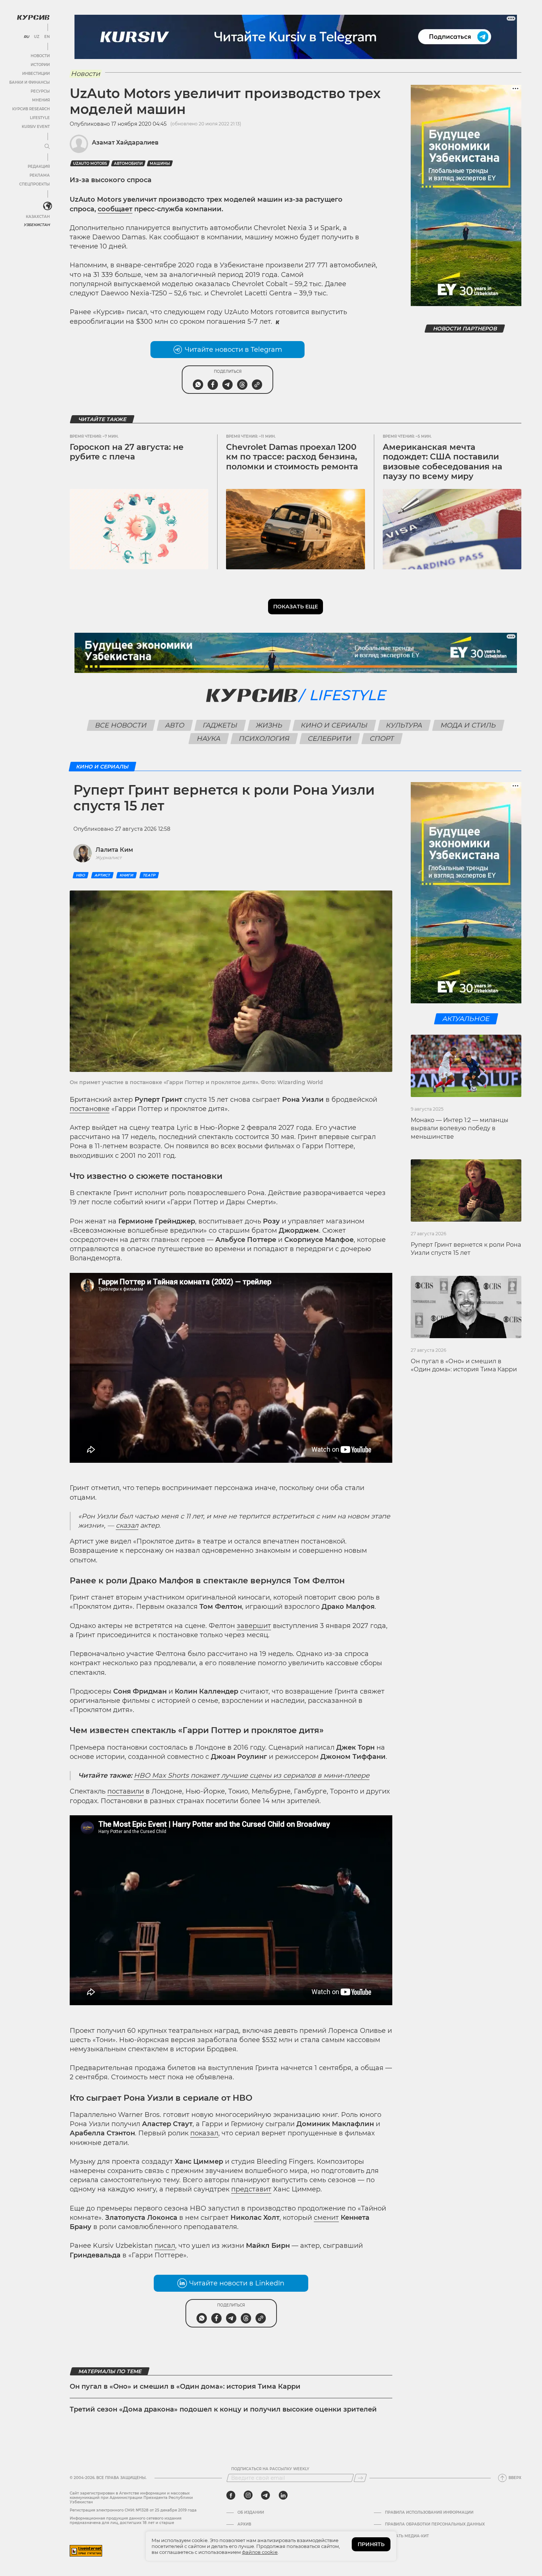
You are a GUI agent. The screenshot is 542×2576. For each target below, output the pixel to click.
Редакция (39, 166)
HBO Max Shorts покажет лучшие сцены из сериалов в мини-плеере (252, 1775)
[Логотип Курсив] (33, 17)
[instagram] (248, 2495)
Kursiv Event (36, 127)
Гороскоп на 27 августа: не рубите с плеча (127, 452)
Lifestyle (40, 118)
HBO (81, 875)
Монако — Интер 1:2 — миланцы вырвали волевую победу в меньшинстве (460, 1128)
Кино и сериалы (334, 725)
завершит (254, 1626)
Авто (175, 725)
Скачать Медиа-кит (407, 2536)
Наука (209, 739)
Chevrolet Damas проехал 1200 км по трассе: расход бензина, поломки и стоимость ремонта (292, 457)
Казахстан (38, 217)
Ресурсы (40, 91)
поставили (126, 1791)
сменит (326, 2218)
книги (126, 875)
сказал (127, 1525)
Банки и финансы (29, 82)
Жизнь (269, 725)
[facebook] (231, 2495)
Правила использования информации (429, 2513)
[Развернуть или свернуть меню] (47, 147)
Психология (264, 739)
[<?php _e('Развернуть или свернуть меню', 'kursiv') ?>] (48, 206)
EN (47, 37)
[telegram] (265, 2495)
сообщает (115, 209)
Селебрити (330, 739)
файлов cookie (260, 2552)
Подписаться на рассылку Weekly (270, 2469)
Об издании (251, 2513)
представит (251, 2189)
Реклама (40, 175)
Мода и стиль (468, 725)
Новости (40, 56)
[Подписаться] (360, 2478)
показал (204, 2133)
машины (160, 164)
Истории (40, 65)
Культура (404, 725)
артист (102, 875)
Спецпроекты (34, 184)
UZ (37, 37)
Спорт (382, 739)
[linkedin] (283, 2495)
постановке (90, 1109)
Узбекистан (37, 225)
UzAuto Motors (90, 164)
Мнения (41, 100)
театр (149, 875)
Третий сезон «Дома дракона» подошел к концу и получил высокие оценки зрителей (223, 2409)
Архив (244, 2524)
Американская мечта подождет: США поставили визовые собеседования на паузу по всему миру (442, 462)
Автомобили (128, 164)
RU (26, 37)
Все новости (121, 725)
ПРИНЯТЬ (371, 2544)
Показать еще (296, 607)
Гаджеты (220, 725)
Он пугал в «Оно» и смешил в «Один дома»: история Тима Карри (185, 2386)
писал (165, 2246)
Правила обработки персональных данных (435, 2524)
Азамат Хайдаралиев (125, 143)
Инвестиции (36, 74)
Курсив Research (31, 109)
